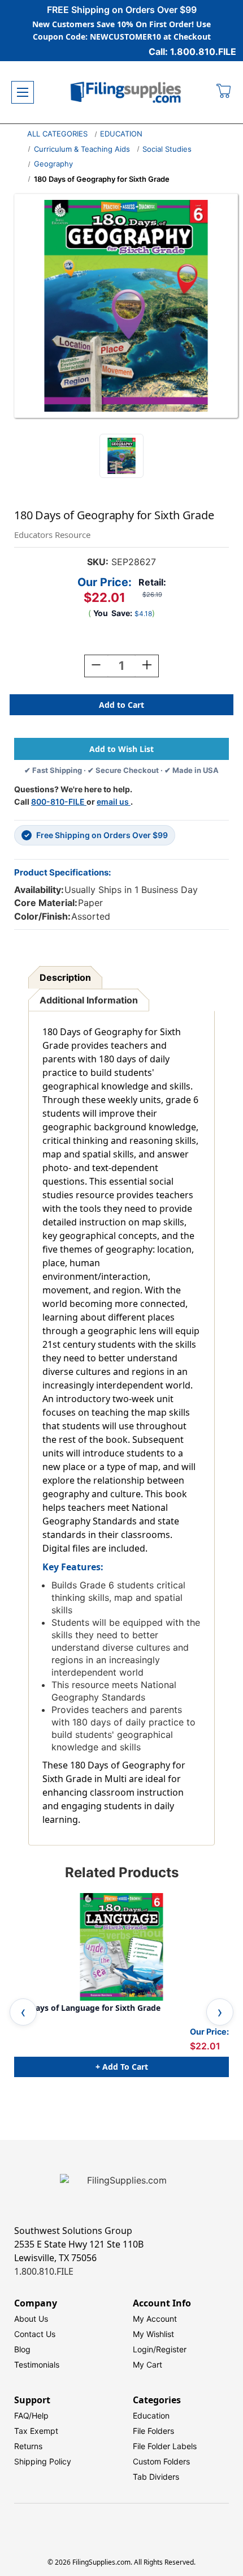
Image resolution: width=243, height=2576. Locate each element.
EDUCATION (121, 134)
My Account (155, 2319)
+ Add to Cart (122, 2067)
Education (151, 2415)
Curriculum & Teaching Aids (82, 149)
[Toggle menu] (23, 92)
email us (114, 802)
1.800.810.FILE (44, 2271)
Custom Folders (161, 2461)
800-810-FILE (59, 802)
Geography (53, 164)
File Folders (153, 2431)
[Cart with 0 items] (224, 92)
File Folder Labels (165, 2446)
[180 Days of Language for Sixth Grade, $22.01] (121, 1947)
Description (65, 977)
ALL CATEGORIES (57, 134)
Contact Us (35, 2334)
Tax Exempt (36, 2431)
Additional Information (89, 1000)
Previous (23, 2012)
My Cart (147, 2364)
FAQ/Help (31, 2415)
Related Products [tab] (122, 1872)
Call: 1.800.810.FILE (192, 52)
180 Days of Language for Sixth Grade (87, 2008)
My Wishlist (153, 2334)
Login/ (144, 2349)
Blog (22, 2349)
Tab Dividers (156, 2477)
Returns (28, 2446)
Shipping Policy (43, 2461)
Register (171, 2349)
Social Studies (167, 149)
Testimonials (37, 2364)
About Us (31, 2319)
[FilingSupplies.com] (126, 93)
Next (220, 2012)
